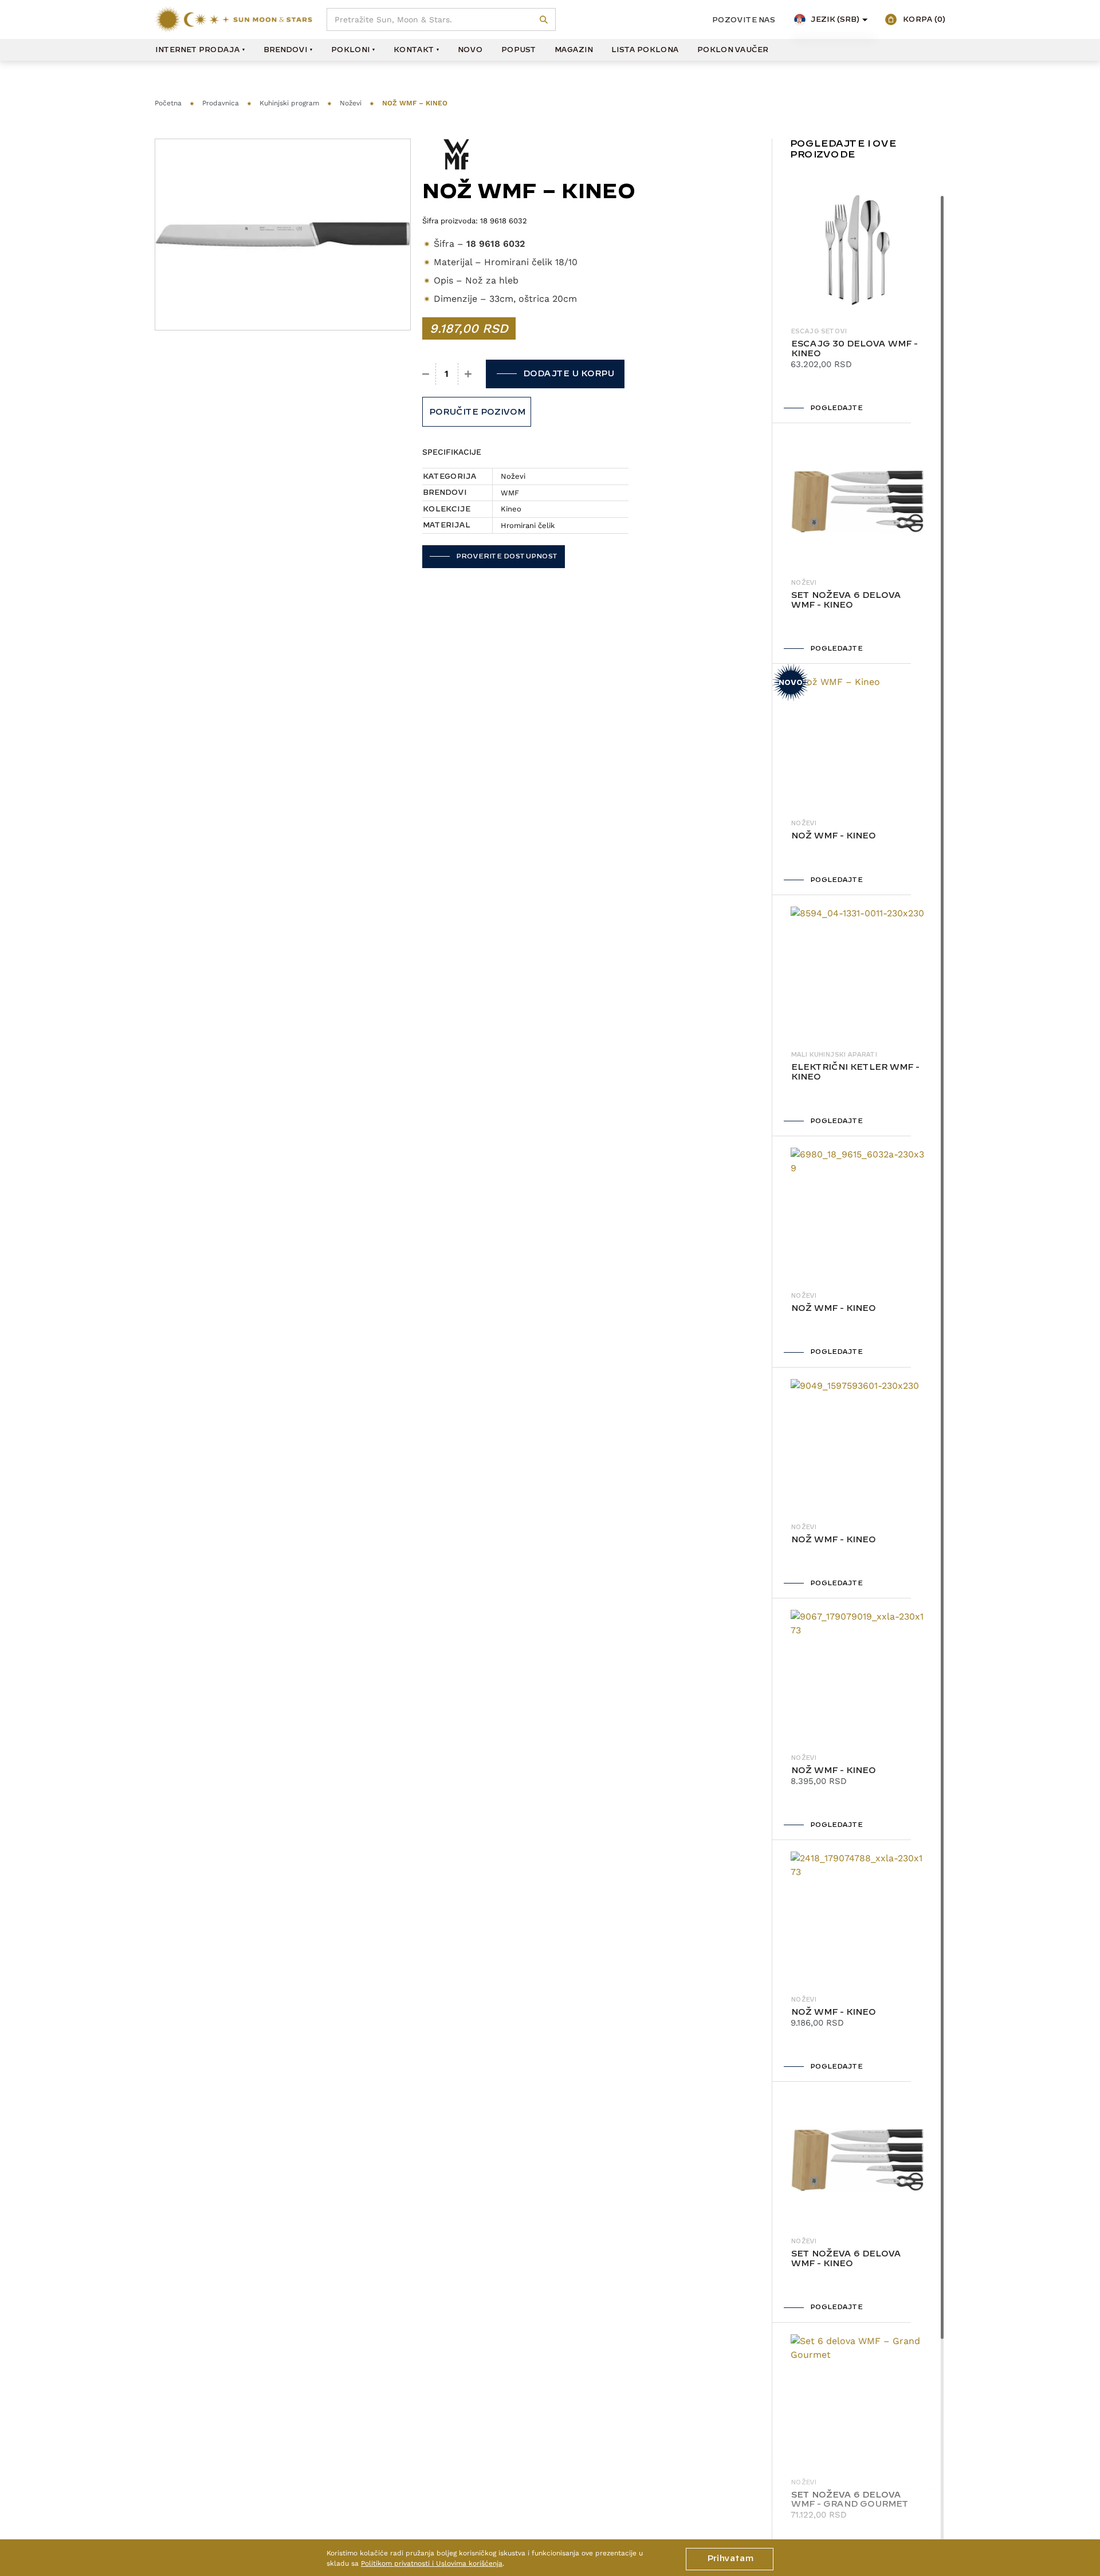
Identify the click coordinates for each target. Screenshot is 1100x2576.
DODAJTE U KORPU (568, 374)
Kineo (511, 509)
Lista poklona (645, 50)
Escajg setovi (819, 332)
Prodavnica (221, 103)
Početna (168, 103)
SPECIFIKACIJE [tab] (452, 452)
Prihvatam (730, 2559)
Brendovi (285, 50)
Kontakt (413, 50)
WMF (510, 493)
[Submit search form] (544, 20)
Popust (518, 50)
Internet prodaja (197, 50)
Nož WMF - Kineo (833, 836)
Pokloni (350, 50)
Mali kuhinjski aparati (834, 1055)
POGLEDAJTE (836, 408)
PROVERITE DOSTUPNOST (506, 556)
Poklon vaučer (732, 50)
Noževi (351, 103)
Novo (470, 50)
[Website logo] (233, 19)
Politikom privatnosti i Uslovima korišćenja (432, 2563)
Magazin (573, 50)
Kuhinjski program (289, 103)
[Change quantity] (426, 374)
